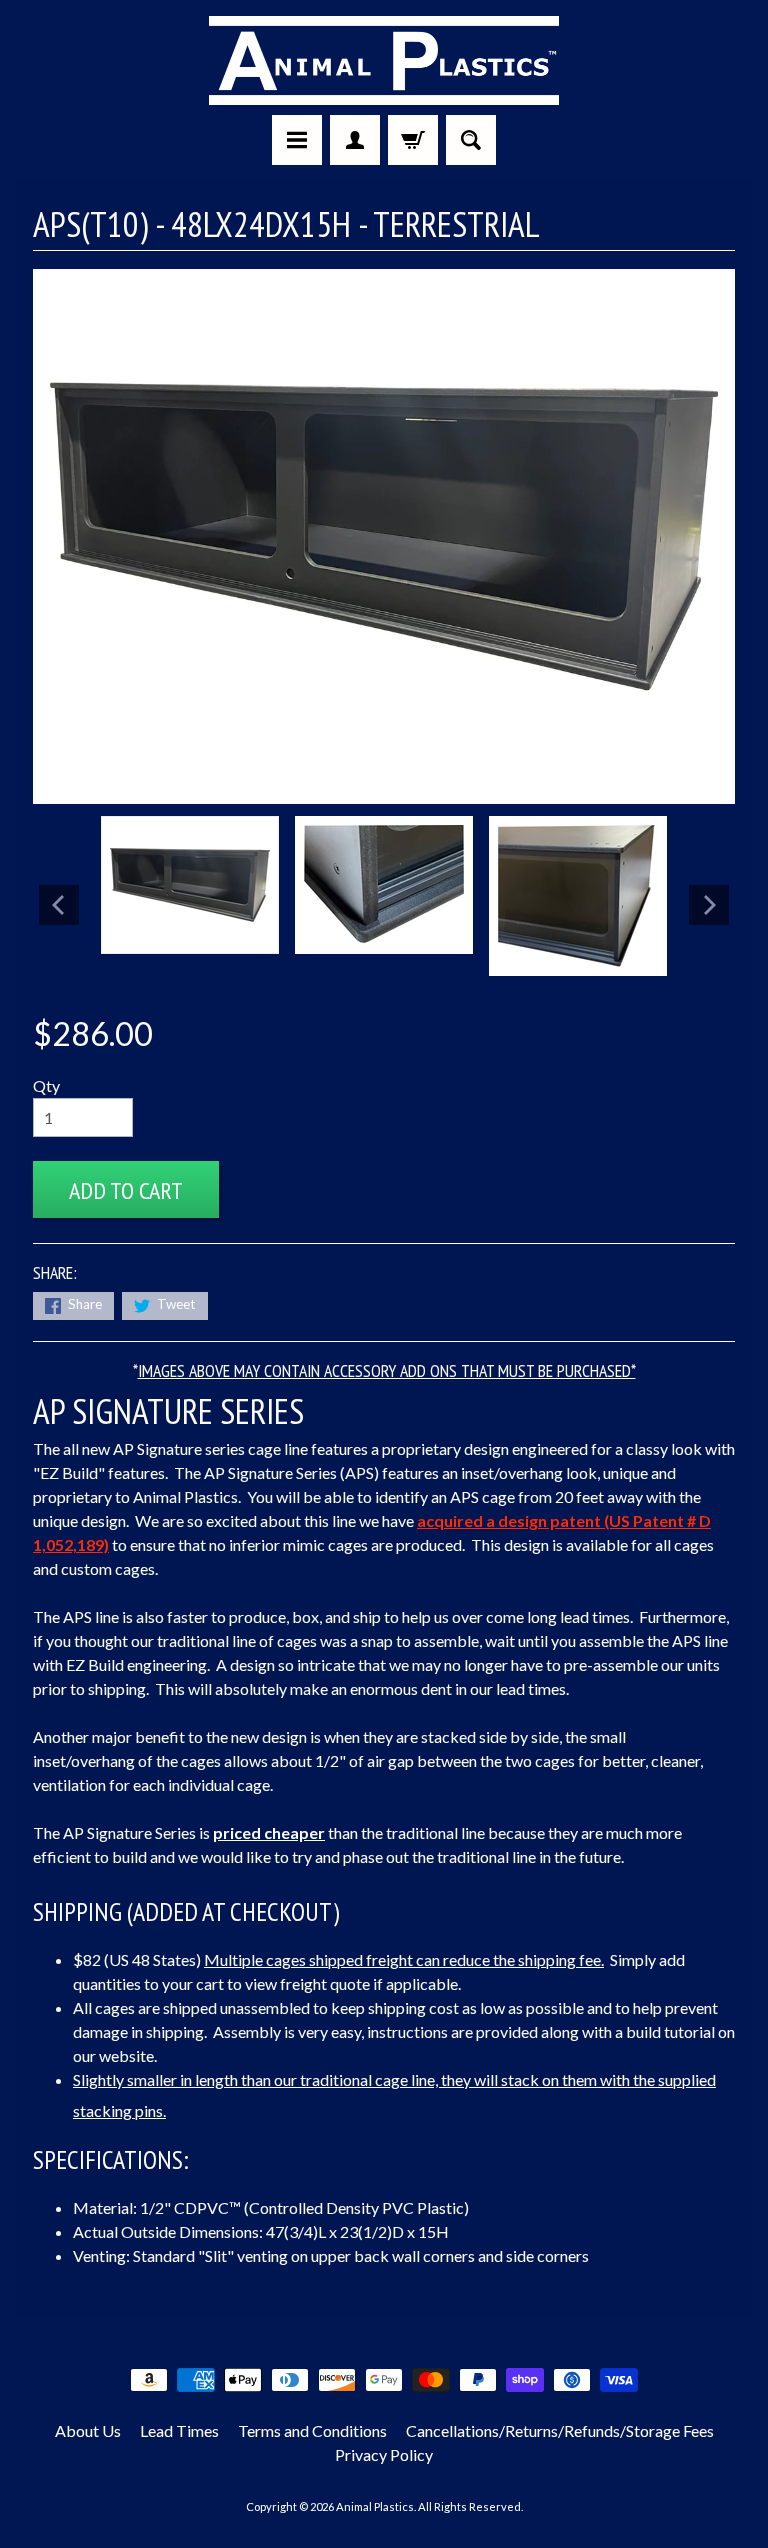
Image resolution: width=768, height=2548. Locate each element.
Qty (46, 1085)
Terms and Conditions (312, 2430)
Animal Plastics (375, 2506)
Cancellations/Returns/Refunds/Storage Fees (560, 2430)
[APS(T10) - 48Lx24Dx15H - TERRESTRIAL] (190, 885)
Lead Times (179, 2430)
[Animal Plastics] (384, 60)
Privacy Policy (384, 2454)
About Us (88, 2430)
